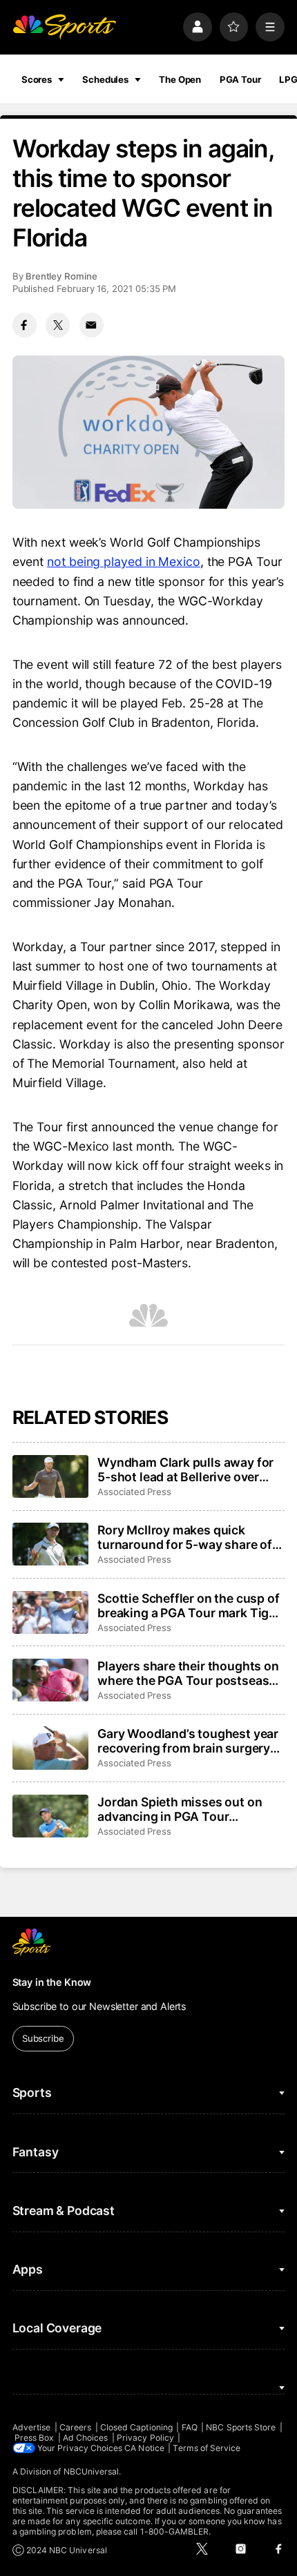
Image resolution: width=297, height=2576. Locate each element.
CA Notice (144, 2448)
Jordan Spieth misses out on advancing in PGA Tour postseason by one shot (180, 1809)
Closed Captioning (136, 2427)
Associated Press (134, 1492)
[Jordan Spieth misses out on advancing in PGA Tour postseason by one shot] (50, 1816)
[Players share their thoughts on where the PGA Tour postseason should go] (50, 1680)
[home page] (64, 27)
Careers (75, 2427)
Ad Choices (86, 2438)
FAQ (190, 2427)
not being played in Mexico (124, 562)
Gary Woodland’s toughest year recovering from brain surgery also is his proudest (188, 1741)
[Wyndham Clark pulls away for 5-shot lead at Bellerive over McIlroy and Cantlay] (50, 1476)
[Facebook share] (25, 325)
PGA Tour (240, 79)
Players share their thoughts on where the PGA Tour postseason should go (191, 1673)
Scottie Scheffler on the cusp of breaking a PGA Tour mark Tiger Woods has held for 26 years (189, 1606)
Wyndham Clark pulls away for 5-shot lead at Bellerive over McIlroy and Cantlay (185, 1470)
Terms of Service (207, 2448)
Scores (37, 79)
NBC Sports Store (241, 2427)
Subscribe (43, 2038)
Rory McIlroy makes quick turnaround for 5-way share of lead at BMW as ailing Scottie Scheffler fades (185, 1537)
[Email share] (92, 325)
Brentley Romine (61, 276)
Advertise (32, 2427)
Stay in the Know (52, 1982)
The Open (180, 79)
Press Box (35, 2438)
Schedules (105, 79)
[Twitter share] (58, 325)
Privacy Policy (145, 2438)
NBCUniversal (92, 2471)
